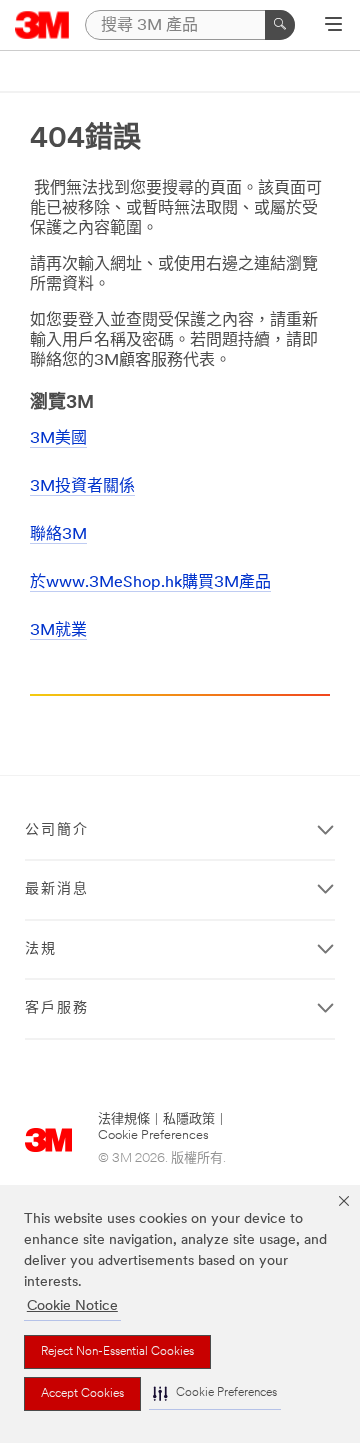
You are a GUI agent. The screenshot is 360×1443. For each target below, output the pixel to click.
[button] (215, 1393)
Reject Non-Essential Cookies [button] (117, 1352)
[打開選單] (333, 26)
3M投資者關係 (82, 487)
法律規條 (124, 1119)
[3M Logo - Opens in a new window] (42, 25)
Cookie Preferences (153, 1135)
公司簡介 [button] (57, 830)
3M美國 (58, 439)
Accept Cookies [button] (82, 1394)
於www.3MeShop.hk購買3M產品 (150, 583)
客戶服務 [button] (57, 1008)
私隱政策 (189, 1119)
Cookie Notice (72, 1306)
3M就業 (58, 631)
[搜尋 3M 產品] (280, 25)
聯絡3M (58, 535)
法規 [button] (41, 949)
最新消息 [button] (57, 889)
